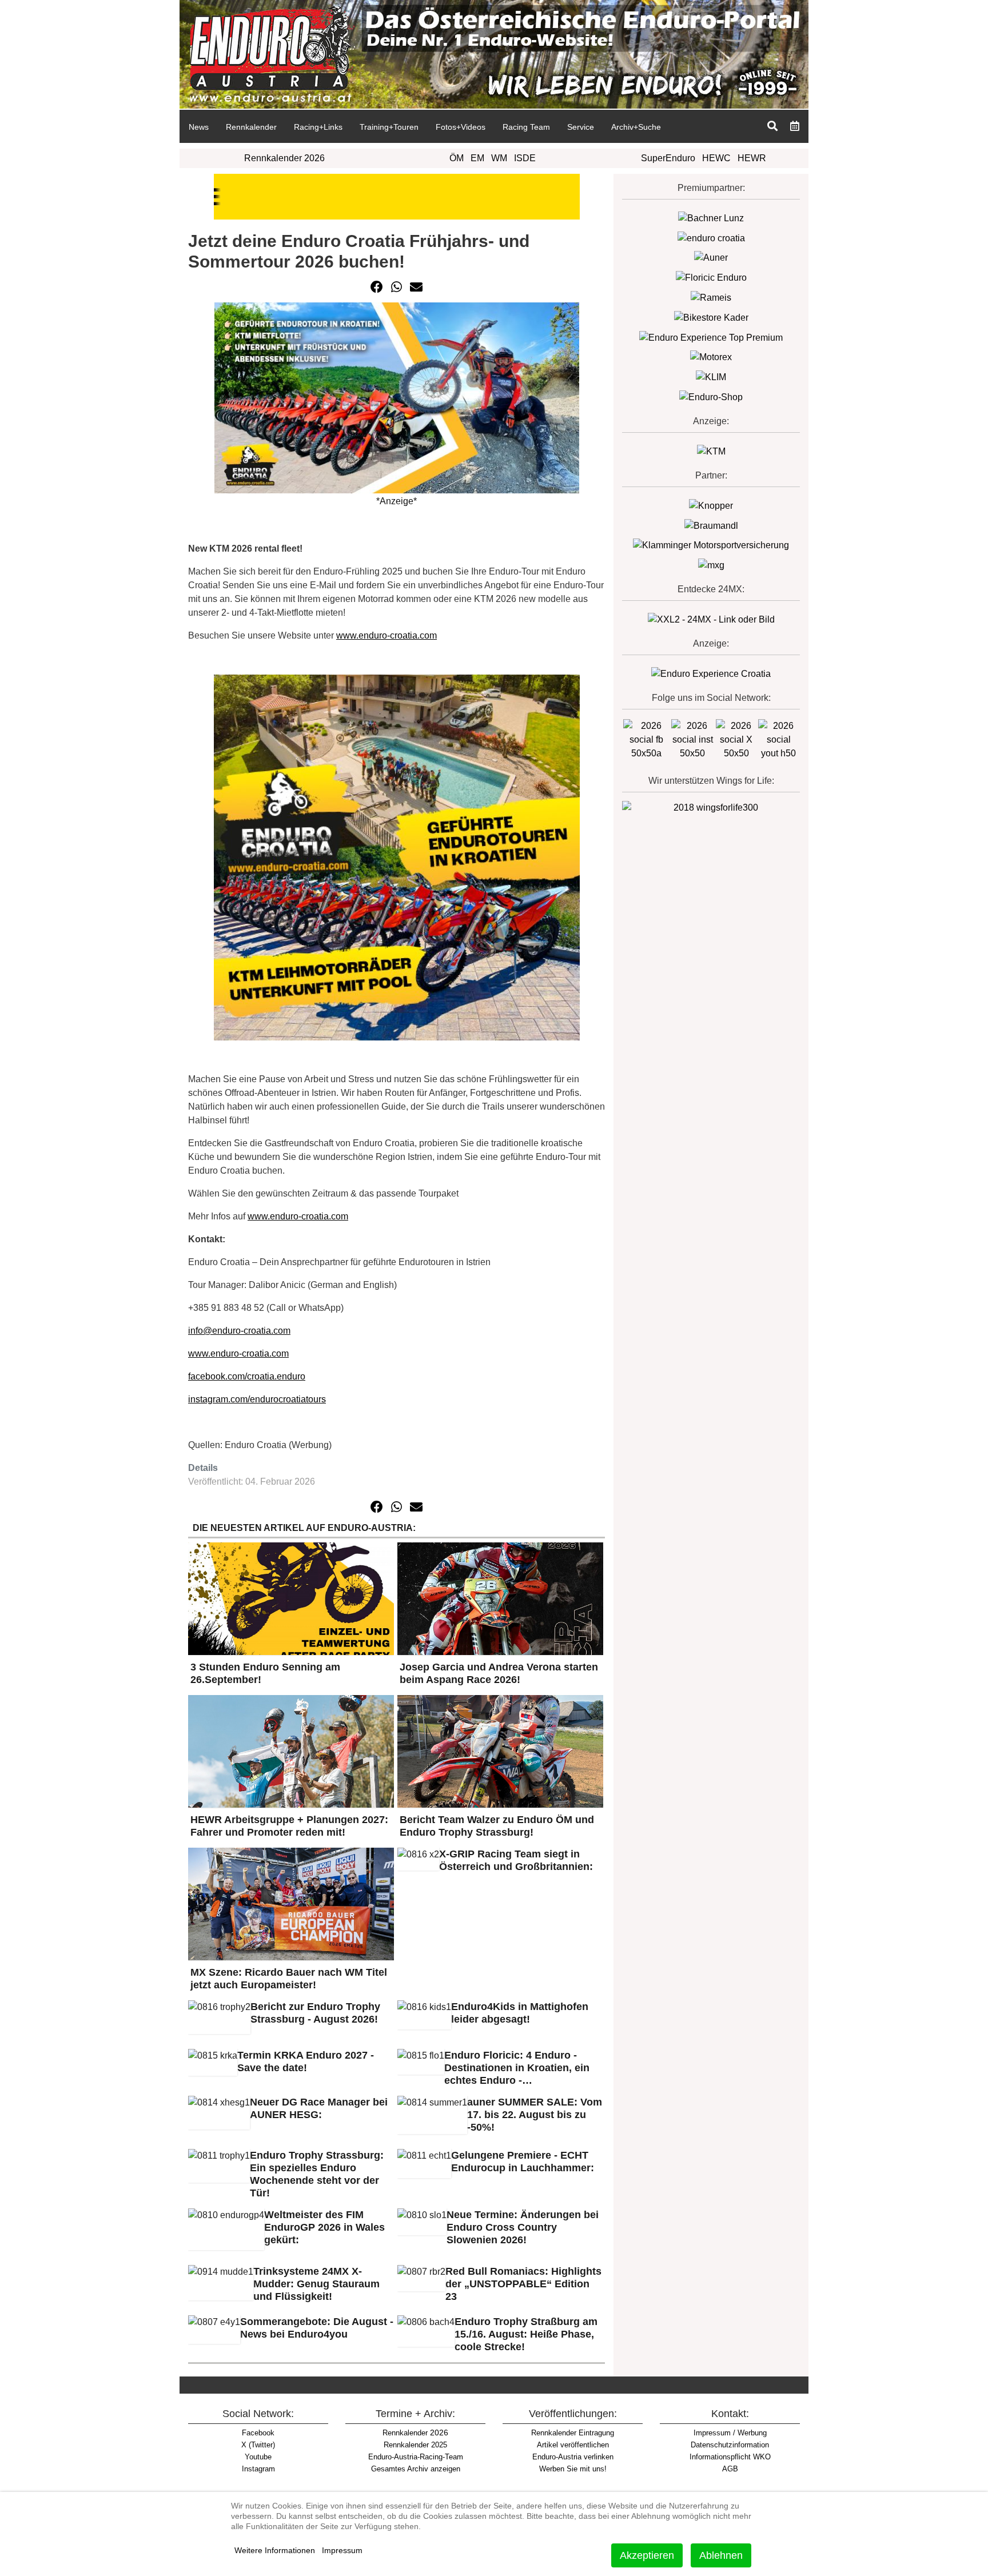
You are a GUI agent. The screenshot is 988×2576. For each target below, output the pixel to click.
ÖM (457, 158)
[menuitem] (198, 126)
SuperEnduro (668, 158)
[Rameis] (711, 297)
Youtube (258, 2457)
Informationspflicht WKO (730, 2457)
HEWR (752, 158)
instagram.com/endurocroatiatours (257, 1399)
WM (499, 158)
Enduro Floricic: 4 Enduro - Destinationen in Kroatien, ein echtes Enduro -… (517, 2068)
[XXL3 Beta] (711, 673)
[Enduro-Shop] (711, 396)
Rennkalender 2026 (284, 158)
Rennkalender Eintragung (573, 2433)
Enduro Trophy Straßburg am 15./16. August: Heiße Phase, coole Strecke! (526, 2334)
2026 (415, 2433)
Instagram (258, 2469)
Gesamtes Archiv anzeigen (416, 2469)
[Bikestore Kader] (711, 317)
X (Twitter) (258, 2445)
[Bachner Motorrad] (711, 218)
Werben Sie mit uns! (573, 2469)
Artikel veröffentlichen (573, 2445)
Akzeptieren (647, 2555)
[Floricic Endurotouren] (711, 277)
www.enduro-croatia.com (387, 635)
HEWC (716, 158)
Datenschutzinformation (730, 2445)
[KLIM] (711, 376)
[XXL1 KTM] (711, 451)
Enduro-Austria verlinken (573, 2457)
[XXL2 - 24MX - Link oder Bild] (711, 619)
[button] (377, 287)
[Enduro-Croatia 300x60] (711, 238)
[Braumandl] (711, 525)
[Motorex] (711, 357)
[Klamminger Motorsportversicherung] (711, 545)
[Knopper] (711, 505)
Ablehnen (721, 2555)
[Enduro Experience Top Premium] (711, 337)
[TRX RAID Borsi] (711, 565)
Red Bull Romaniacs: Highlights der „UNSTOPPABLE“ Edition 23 (523, 2284)
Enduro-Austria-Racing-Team (416, 2457)
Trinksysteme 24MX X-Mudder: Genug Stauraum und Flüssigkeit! (316, 2284)
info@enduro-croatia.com (239, 1331)
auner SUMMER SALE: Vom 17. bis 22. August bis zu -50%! (535, 2115)
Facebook (258, 2433)
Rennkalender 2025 (415, 2445)
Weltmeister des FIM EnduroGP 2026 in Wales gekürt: (324, 2227)
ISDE (525, 158)
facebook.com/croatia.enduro (247, 1376)
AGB (730, 2469)
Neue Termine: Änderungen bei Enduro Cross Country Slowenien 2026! (523, 2227)
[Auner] (711, 258)
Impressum (342, 2550)
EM (477, 158)
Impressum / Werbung (730, 2433)
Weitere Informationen (275, 2550)
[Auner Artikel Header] (397, 196)
